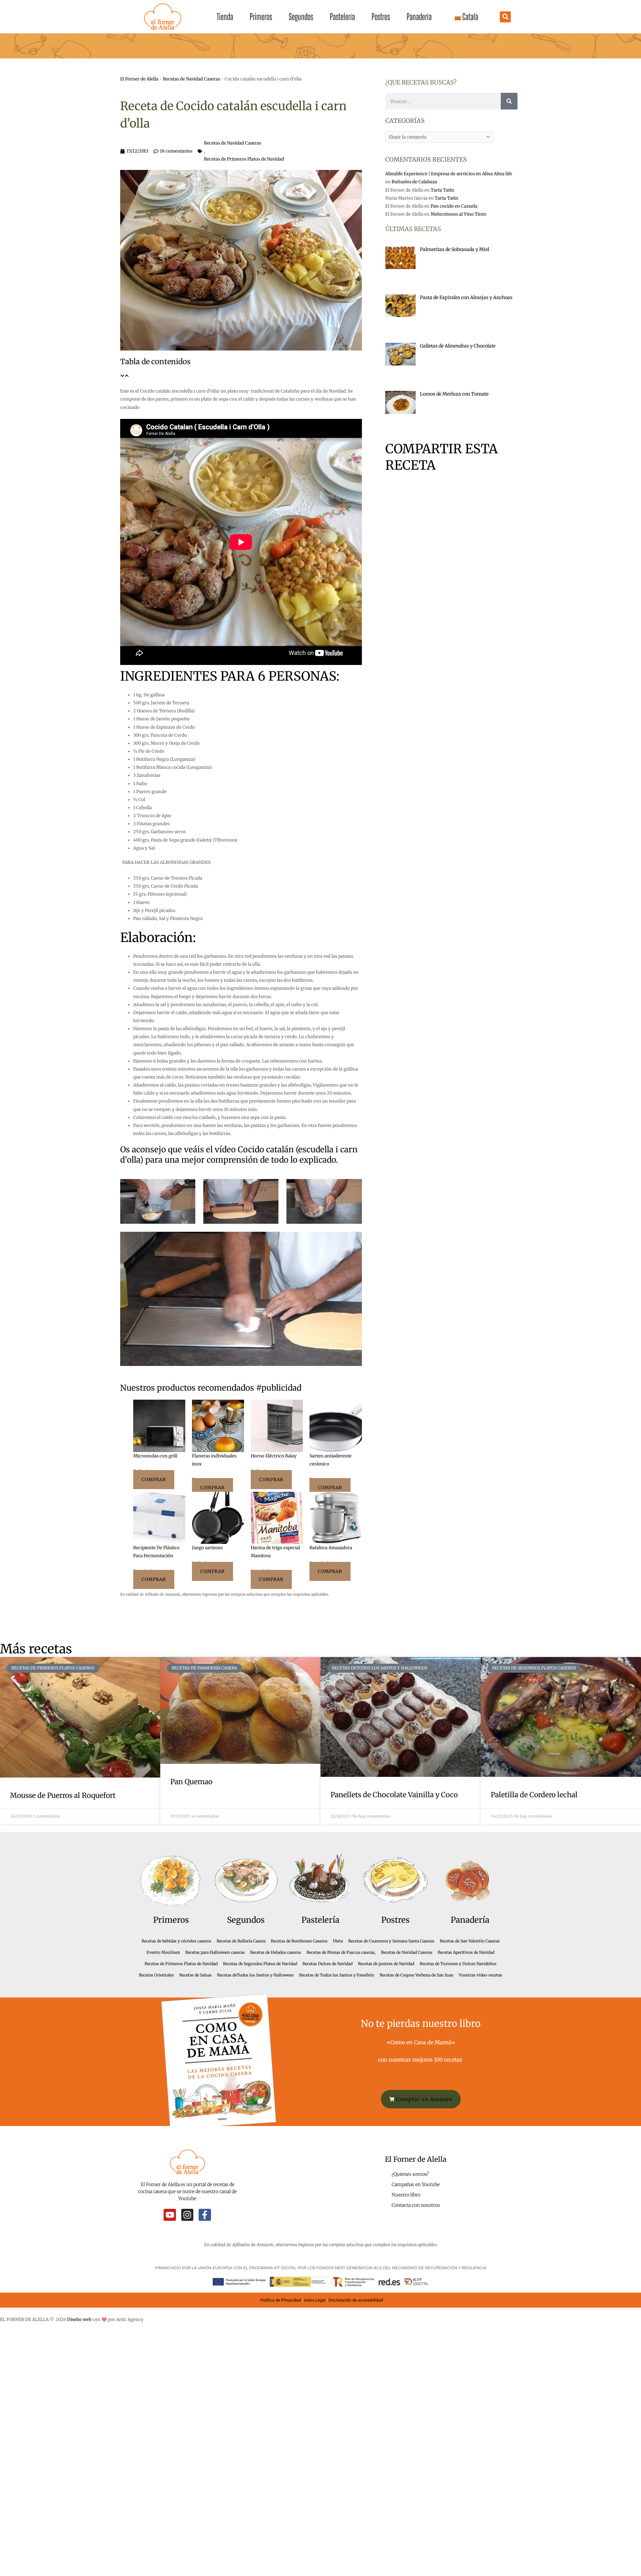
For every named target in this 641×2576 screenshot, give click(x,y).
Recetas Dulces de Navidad (328, 1964)
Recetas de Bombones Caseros (299, 1941)
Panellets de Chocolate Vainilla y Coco (394, 1795)
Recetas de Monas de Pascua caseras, (341, 1952)
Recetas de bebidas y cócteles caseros (176, 1941)
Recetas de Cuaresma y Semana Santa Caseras (391, 1941)
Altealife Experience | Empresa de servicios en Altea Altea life (449, 174)
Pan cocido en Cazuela (454, 206)
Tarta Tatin (443, 190)
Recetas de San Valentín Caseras (470, 1941)
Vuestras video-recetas (480, 1975)
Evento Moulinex (163, 1952)
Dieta (338, 1941)
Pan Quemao (191, 1782)
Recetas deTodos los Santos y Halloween (255, 1975)
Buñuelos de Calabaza (414, 182)
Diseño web (79, 2319)
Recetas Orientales (156, 1975)
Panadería (419, 17)
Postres (381, 17)
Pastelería (342, 17)
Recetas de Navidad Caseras (191, 79)
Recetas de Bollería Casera (241, 1941)
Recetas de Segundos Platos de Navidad (260, 1964)
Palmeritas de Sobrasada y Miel (455, 249)
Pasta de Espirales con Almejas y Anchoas (466, 297)
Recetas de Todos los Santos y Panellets (337, 1975)
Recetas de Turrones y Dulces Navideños (458, 1964)
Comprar (154, 1480)
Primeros (261, 17)
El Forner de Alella (139, 79)
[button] (505, 17)
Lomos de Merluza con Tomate (454, 394)
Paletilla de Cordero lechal (534, 1795)
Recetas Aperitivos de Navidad (466, 1952)
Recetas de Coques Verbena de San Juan (416, 1975)
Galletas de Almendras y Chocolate (458, 346)
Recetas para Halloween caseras (215, 1952)
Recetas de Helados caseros (276, 1952)
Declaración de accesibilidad (356, 2300)
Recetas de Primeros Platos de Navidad (244, 159)
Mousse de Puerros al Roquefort (63, 1795)
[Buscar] (509, 101)
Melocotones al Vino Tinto (459, 214)
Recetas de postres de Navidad (386, 1964)
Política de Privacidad (281, 2300)
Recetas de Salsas (195, 1975)
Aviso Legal (315, 2300)
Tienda (225, 17)
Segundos (301, 17)
